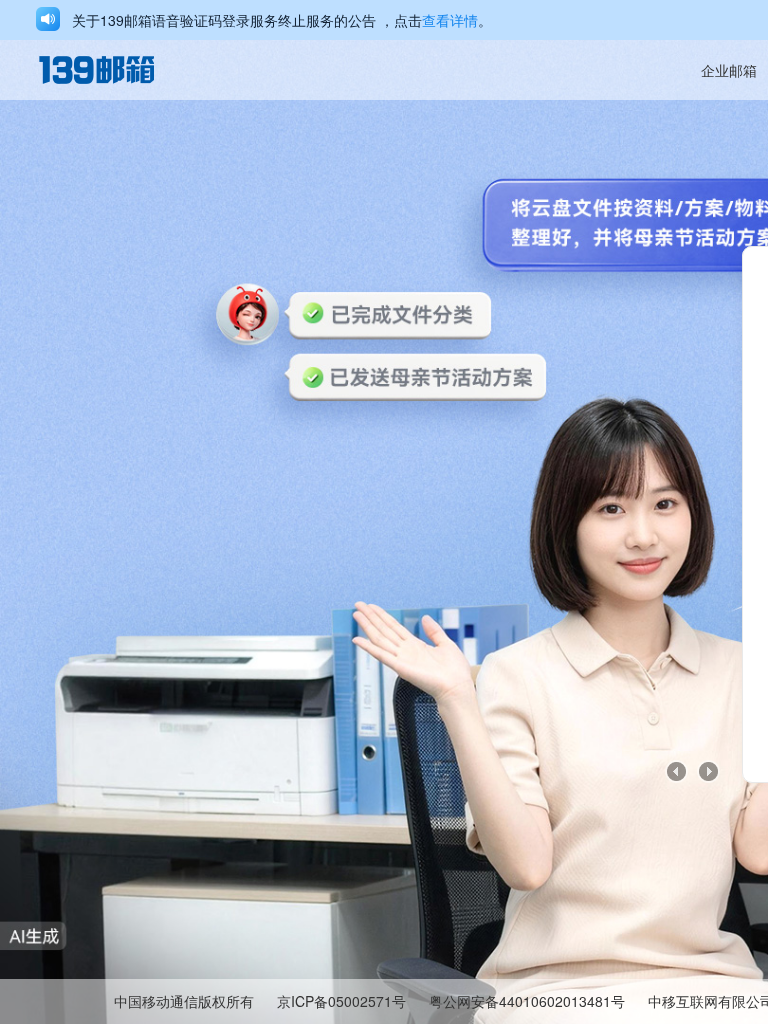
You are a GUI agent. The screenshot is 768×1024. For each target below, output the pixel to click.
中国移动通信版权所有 (184, 1001)
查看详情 (450, 20)
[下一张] (709, 772)
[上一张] (677, 772)
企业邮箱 (729, 70)
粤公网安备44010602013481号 (527, 1001)
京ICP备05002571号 (341, 1001)
